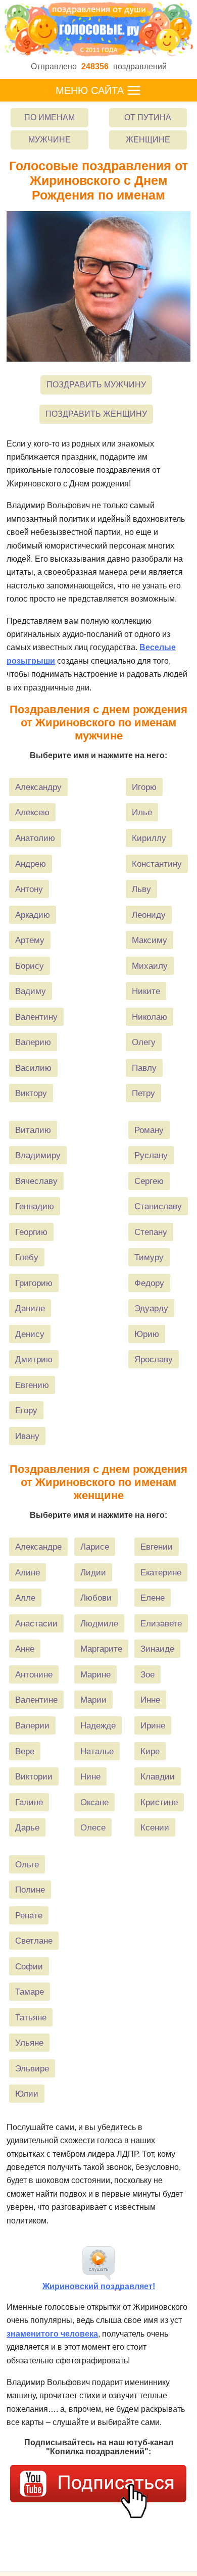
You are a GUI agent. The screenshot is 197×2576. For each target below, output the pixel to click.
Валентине (36, 1700)
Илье (142, 812)
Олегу (144, 1042)
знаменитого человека (52, 2334)
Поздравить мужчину (96, 385)
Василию (33, 1068)
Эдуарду (151, 1308)
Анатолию (35, 838)
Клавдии (158, 1776)
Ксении (155, 1827)
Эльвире (32, 2068)
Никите (146, 991)
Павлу (144, 1068)
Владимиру (38, 1155)
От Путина (148, 117)
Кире (150, 1751)
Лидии (93, 1572)
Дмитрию (34, 1359)
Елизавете (161, 1623)
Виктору (31, 1093)
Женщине (148, 140)
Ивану (27, 1436)
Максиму (150, 940)
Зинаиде (157, 1649)
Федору (149, 1283)
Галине (29, 1802)
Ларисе (95, 1547)
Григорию (34, 1283)
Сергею (149, 1181)
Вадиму (31, 991)
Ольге (27, 1864)
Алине (28, 1572)
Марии (93, 1700)
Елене (153, 1598)
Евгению (32, 1385)
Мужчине (50, 140)
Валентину (36, 1017)
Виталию (33, 1130)
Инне (150, 1700)
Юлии (27, 2094)
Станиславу (158, 1206)
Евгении (157, 1547)
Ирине (153, 1725)
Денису (30, 1334)
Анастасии (36, 1623)
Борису (30, 966)
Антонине (34, 1674)
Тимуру (149, 1257)
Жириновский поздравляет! (99, 2286)
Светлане (34, 1941)
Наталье (97, 1751)
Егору (26, 1410)
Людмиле (99, 1623)
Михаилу (150, 966)
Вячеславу (36, 1181)
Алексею (32, 812)
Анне (25, 1649)
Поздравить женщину (96, 414)
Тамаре (30, 1992)
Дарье (27, 1827)
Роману (149, 1130)
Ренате (29, 1915)
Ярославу (154, 1359)
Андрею (31, 864)
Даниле (30, 1308)
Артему (30, 940)
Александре (38, 1547)
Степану (151, 1232)
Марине (95, 1674)
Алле (25, 1598)
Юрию (147, 1334)
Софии (29, 1966)
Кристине (159, 1802)
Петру (143, 1093)
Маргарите (101, 1649)
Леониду (149, 915)
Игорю (144, 787)
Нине (90, 1776)
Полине (30, 1890)
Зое (147, 1674)
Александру (38, 787)
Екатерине (161, 1572)
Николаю (150, 1017)
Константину (157, 864)
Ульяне (29, 2043)
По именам (50, 117)
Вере (25, 1751)
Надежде (98, 1725)
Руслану (151, 1155)
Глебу (27, 1257)
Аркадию (33, 915)
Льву (141, 889)
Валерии (32, 1725)
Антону (29, 889)
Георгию (31, 1232)
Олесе (93, 1827)
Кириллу (149, 838)
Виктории (34, 1776)
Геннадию (35, 1206)
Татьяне (31, 2017)
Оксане (94, 1802)
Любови (96, 1598)
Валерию (33, 1042)
